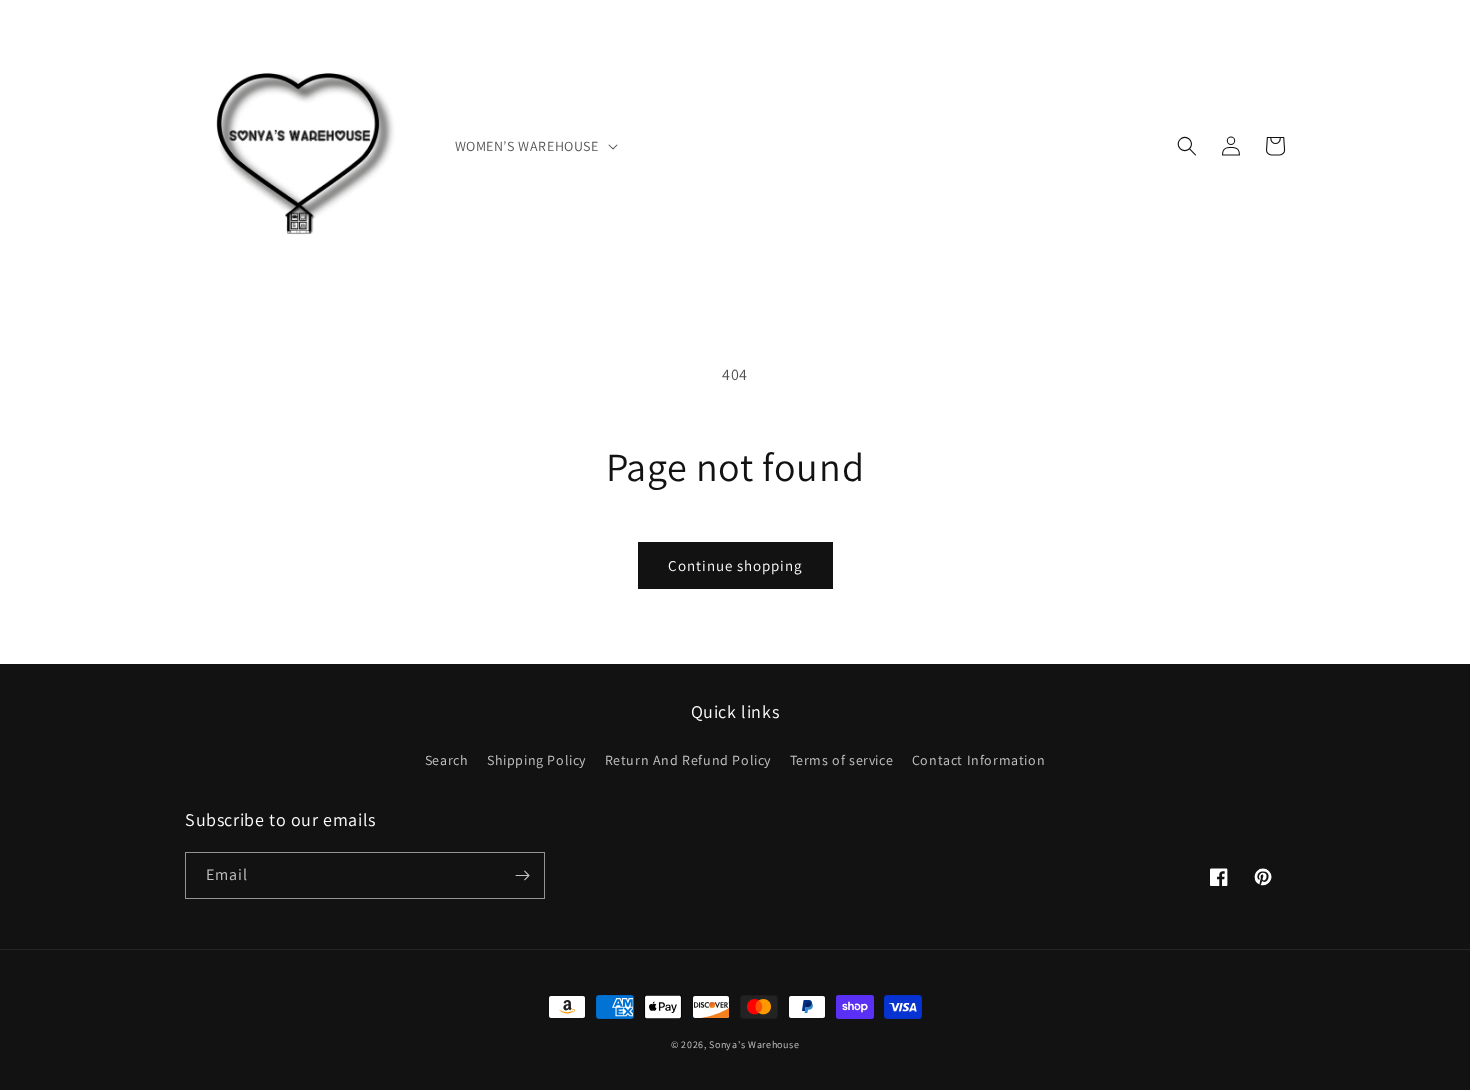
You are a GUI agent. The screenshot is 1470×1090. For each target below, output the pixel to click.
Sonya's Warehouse (754, 1044)
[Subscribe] (522, 875)
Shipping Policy (536, 760)
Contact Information (978, 760)
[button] (534, 146)
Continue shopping (735, 565)
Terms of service (842, 760)
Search (447, 760)
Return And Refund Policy (688, 760)
